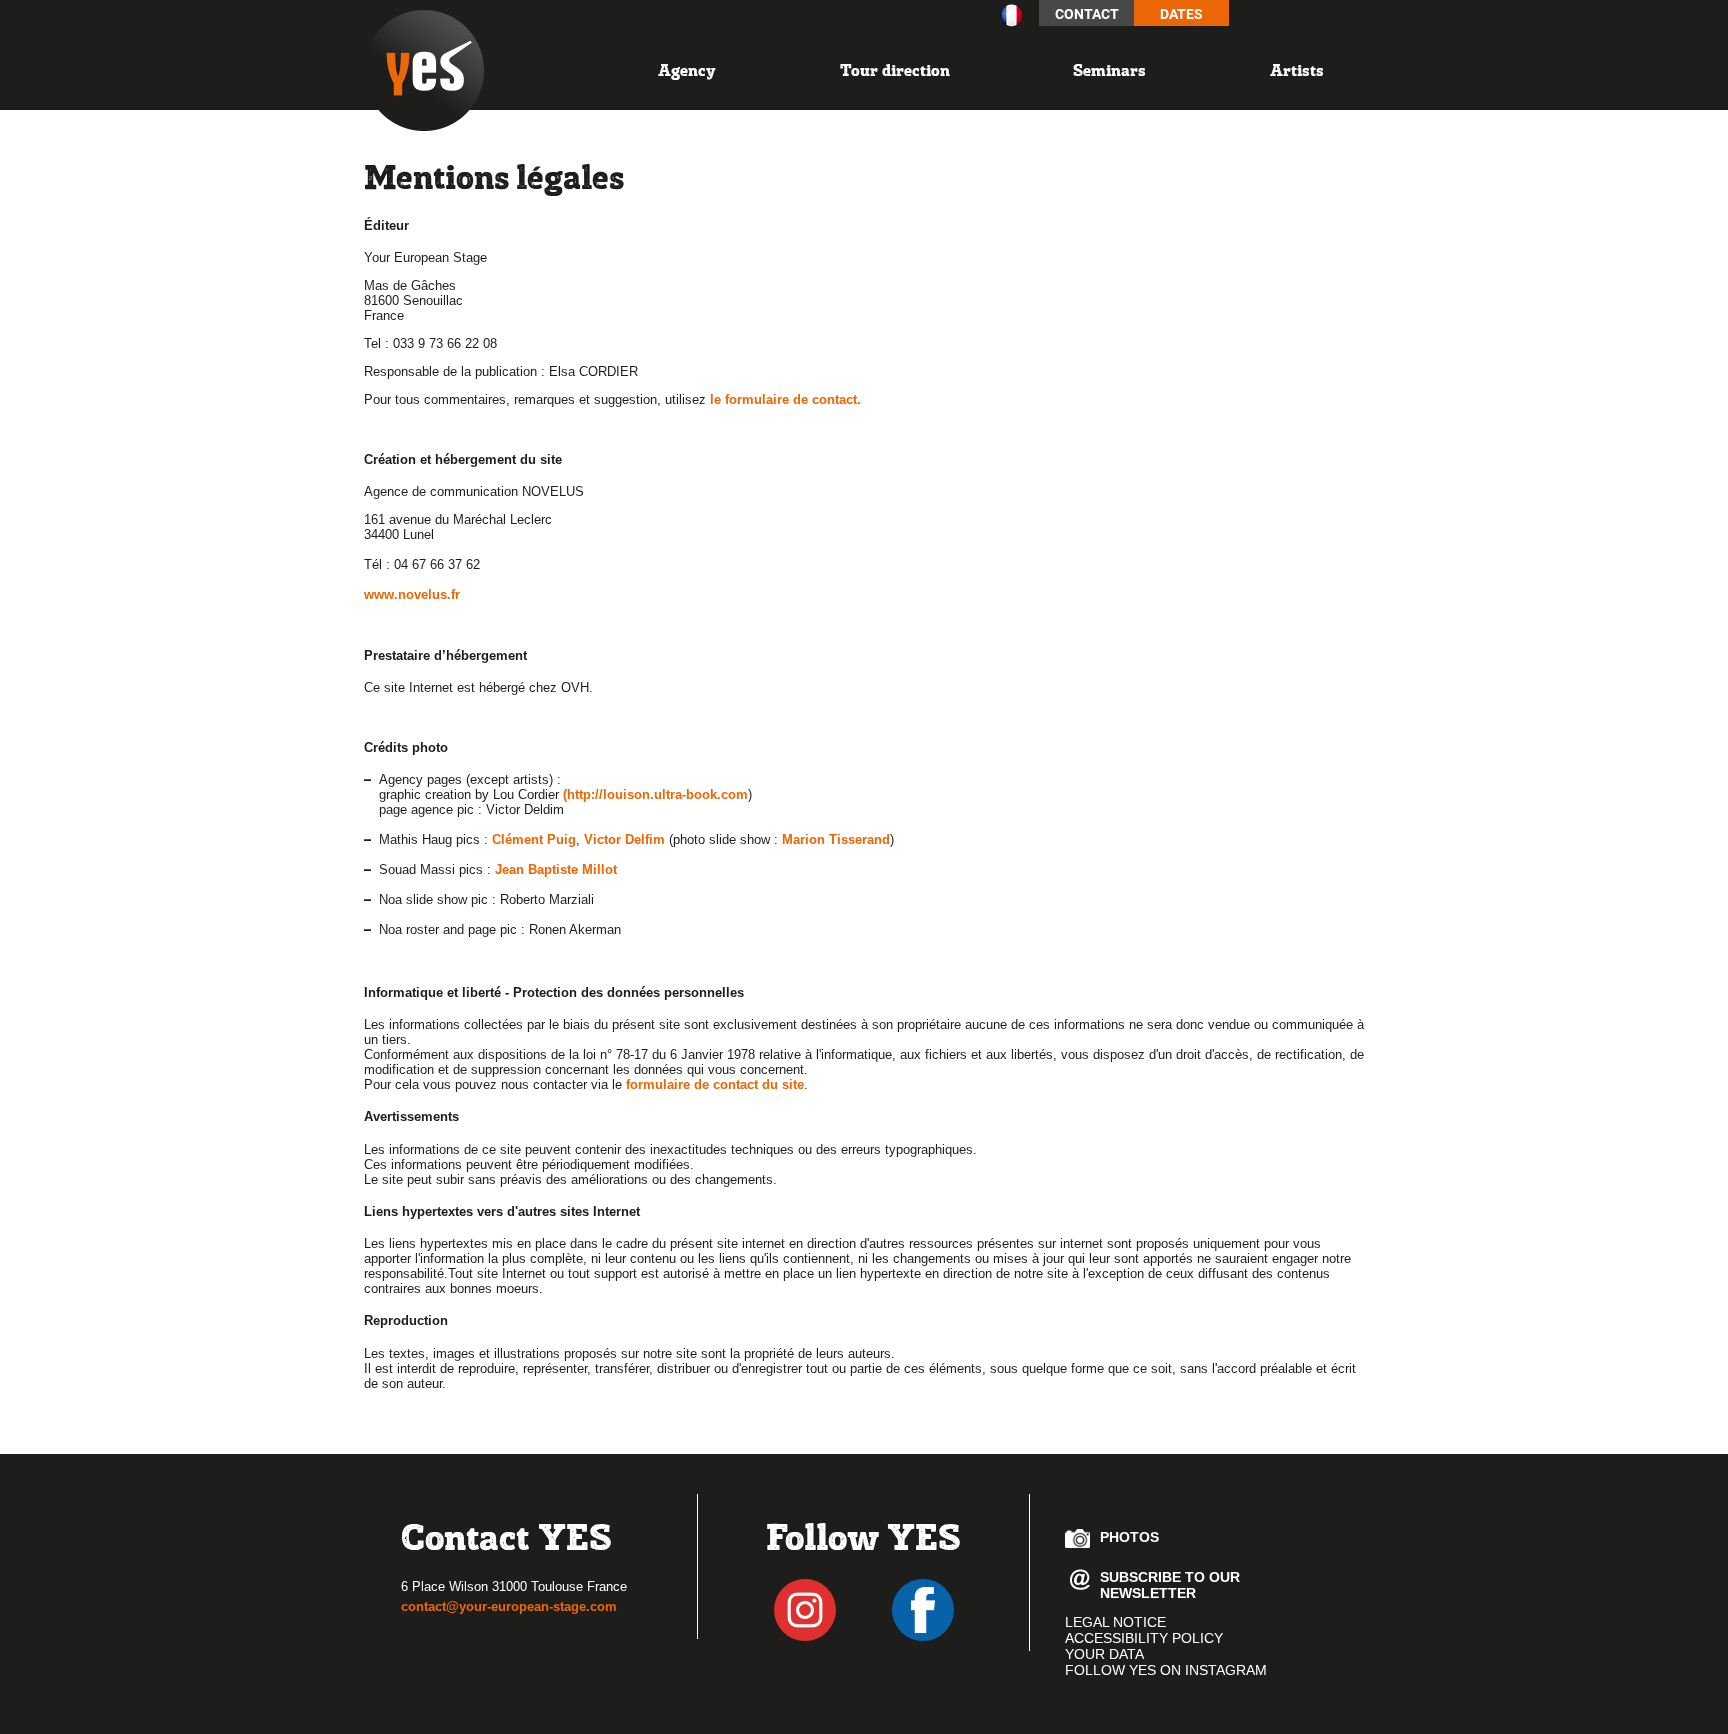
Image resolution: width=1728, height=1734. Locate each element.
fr (1011, 15)
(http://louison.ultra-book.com (655, 794)
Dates (1181, 14)
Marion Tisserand (836, 839)
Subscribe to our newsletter (1170, 1581)
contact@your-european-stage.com (509, 1606)
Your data (1104, 1654)
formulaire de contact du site (715, 1084)
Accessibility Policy (1144, 1638)
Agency (687, 70)
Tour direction (895, 70)
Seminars (1109, 70)
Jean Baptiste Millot (556, 869)
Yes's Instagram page (805, 1610)
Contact (1087, 14)
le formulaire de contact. (785, 399)
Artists (1297, 70)
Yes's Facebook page (923, 1610)
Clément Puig (534, 839)
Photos (1129, 1537)
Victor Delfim (624, 839)
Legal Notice (1115, 1622)
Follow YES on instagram (1166, 1670)
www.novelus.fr (412, 594)
